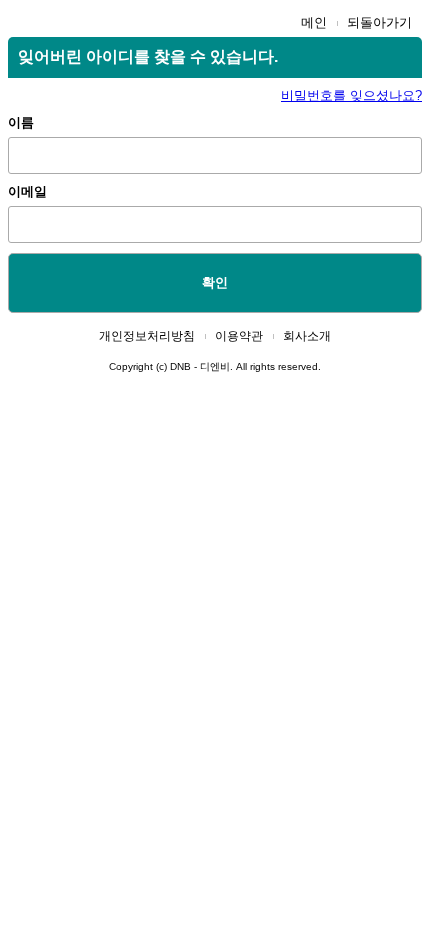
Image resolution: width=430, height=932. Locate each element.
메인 (314, 22)
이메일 (27, 191)
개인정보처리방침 (147, 336)
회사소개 (307, 336)
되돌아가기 (379, 22)
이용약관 (239, 336)
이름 (21, 122)
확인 (215, 282)
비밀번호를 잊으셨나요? (351, 95)
